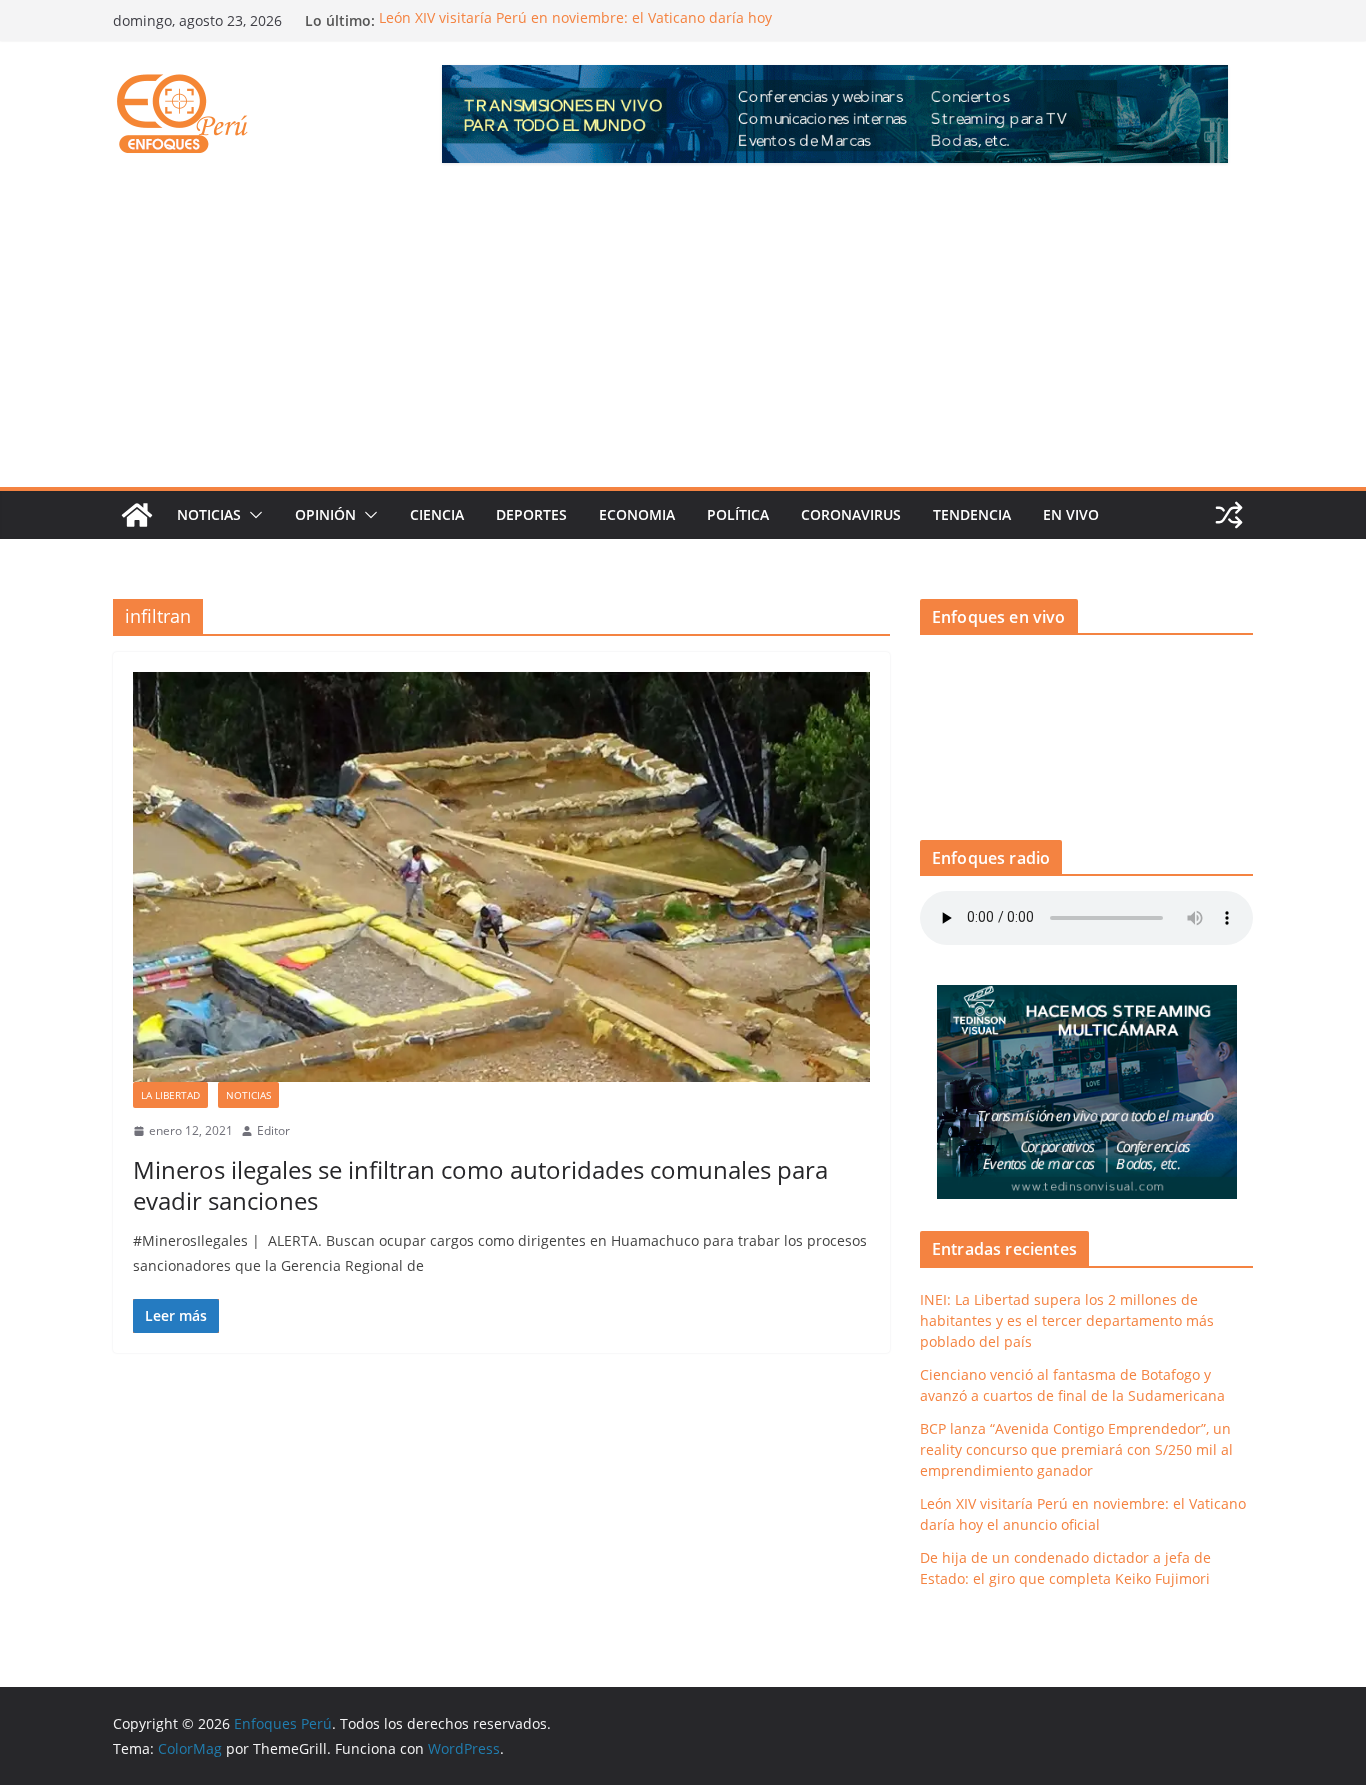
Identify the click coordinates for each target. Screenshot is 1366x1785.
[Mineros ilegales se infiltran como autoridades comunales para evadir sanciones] (501, 877)
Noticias (209, 514)
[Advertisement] (683, 337)
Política (738, 514)
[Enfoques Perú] (137, 515)
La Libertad (170, 1095)
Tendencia (972, 514)
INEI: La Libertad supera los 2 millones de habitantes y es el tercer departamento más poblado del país (1067, 1320)
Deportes (531, 514)
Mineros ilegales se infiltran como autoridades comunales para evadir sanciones (480, 1185)
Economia (637, 514)
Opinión (325, 514)
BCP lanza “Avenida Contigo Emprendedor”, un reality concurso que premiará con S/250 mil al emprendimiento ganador (1076, 1449)
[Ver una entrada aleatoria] (1229, 515)
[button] (252, 515)
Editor (273, 1130)
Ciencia (437, 514)
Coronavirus (851, 514)
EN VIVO (1071, 514)
